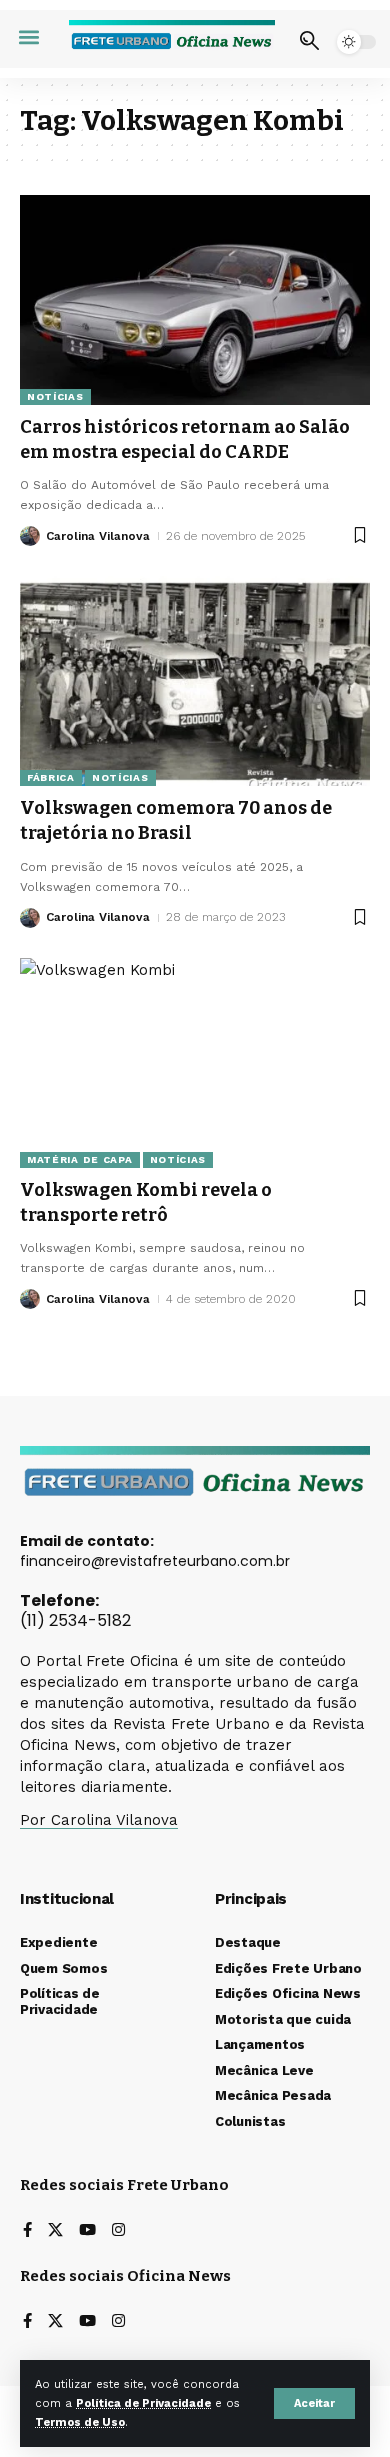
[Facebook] (27, 2231)
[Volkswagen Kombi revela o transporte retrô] (195, 1063)
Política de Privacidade (143, 2403)
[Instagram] (118, 2231)
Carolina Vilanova (98, 536)
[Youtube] (87, 2231)
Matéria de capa (80, 1159)
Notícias (55, 396)
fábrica (51, 777)
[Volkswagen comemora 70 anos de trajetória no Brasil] (195, 681)
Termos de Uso (80, 2422)
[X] (55, 2231)
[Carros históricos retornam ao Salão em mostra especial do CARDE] (195, 300)
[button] (314, 2403)
